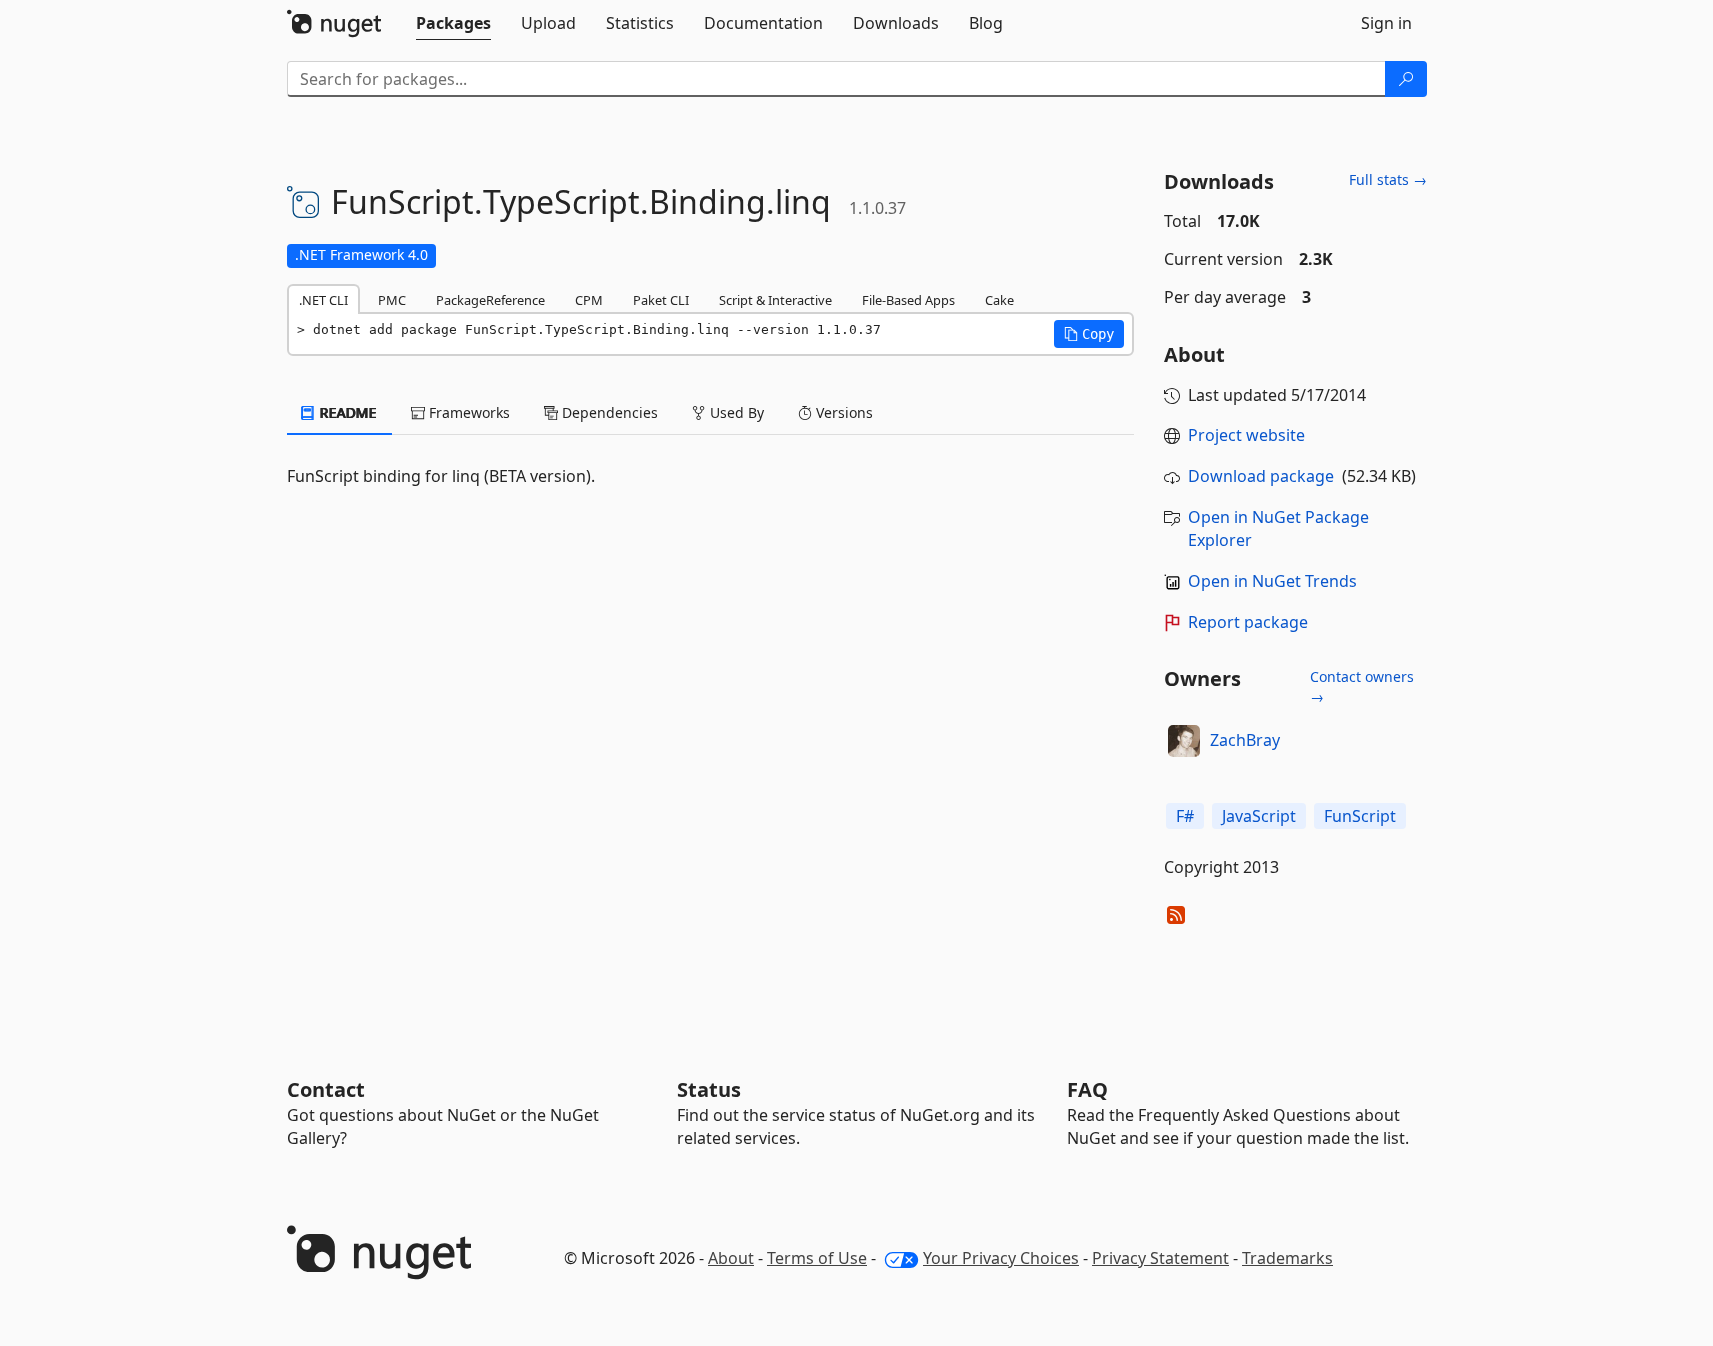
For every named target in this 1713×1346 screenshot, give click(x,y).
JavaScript (1259, 816)
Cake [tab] (999, 300)
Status (709, 1089)
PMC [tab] (392, 300)
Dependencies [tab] (608, 412)
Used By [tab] (735, 412)
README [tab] (346, 412)
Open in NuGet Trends (1272, 581)
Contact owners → (1362, 686)
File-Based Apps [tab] (908, 300)
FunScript (1360, 816)
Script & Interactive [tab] (775, 300)
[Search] (1406, 79)
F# (1185, 816)
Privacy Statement (1160, 1258)
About (731, 1258)
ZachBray (1245, 740)
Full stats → (1388, 179)
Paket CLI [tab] (661, 300)
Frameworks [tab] (467, 412)
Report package (1248, 622)
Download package (1261, 476)
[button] (1089, 334)
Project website (1246, 435)
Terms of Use (817, 1258)
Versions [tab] (842, 412)
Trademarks (1287, 1258)
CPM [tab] (589, 300)
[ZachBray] (1184, 741)
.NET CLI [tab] (323, 300)
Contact (326, 1089)
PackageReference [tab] (490, 300)
